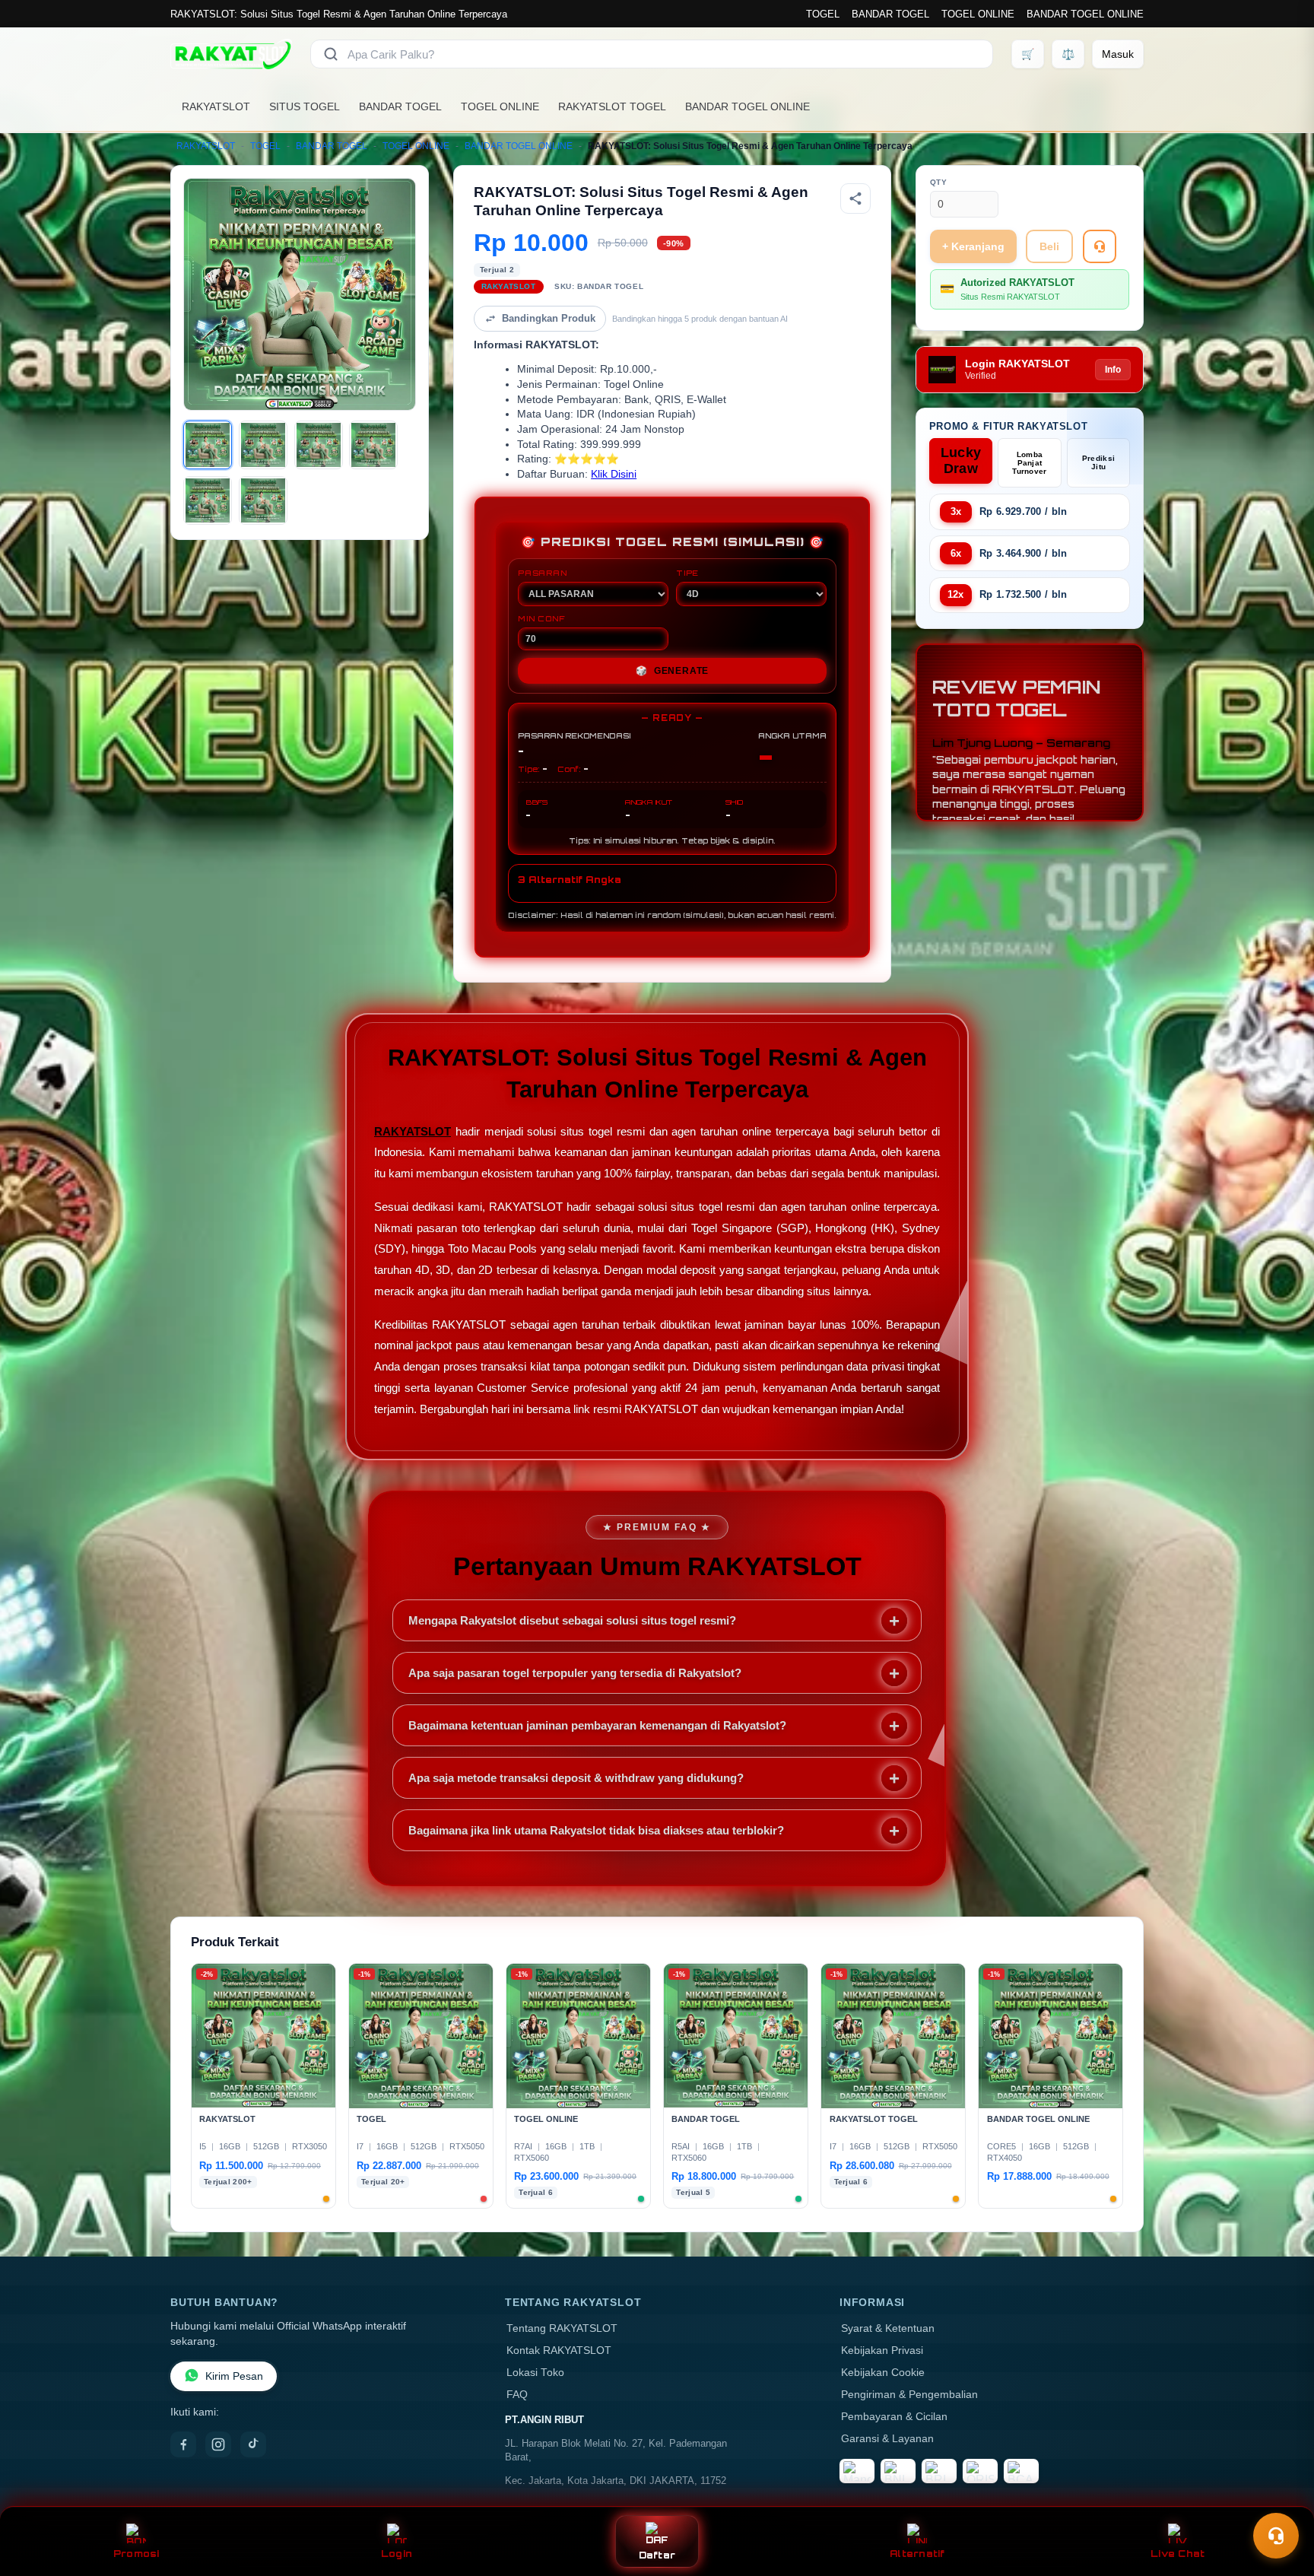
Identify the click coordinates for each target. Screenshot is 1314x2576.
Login (397, 2554)
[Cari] (331, 54)
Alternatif (917, 2554)
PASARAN (543, 573)
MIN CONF (541, 618)
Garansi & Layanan (887, 2439)
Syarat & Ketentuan (888, 2328)
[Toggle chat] (1276, 2536)
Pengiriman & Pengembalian (909, 2395)
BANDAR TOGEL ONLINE (1085, 14)
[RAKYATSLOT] (231, 54)
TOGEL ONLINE (978, 14)
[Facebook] (183, 2444)
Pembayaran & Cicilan (894, 2417)
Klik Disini (614, 474)
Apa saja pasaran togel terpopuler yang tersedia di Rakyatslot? (575, 1673)
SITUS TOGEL (305, 106)
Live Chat (1178, 2554)
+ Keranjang (973, 246)
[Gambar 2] (263, 445)
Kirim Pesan (234, 2376)
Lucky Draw (961, 461)
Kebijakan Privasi (882, 2350)
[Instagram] (218, 2444)
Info (1113, 370)
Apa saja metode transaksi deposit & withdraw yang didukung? (576, 1778)
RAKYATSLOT (216, 106)
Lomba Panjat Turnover (1029, 463)
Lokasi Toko (535, 2373)
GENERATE (672, 671)
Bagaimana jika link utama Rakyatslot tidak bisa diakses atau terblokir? (596, 1830)
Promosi (136, 2554)
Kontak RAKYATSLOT (559, 2350)
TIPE (687, 573)
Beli (1049, 246)
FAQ (517, 2395)
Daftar (657, 2555)
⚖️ (1068, 54)
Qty (939, 182)
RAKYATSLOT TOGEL (612, 106)
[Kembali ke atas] (1281, 2498)
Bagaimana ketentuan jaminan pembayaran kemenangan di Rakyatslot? (597, 1725)
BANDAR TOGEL (890, 14)
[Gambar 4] (373, 445)
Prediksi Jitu (1098, 462)
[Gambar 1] (208, 445)
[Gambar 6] (263, 500)
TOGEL (823, 14)
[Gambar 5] (208, 500)
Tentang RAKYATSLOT (562, 2328)
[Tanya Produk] (1100, 246)
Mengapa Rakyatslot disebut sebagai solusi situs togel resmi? (572, 1620)
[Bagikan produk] (855, 199)
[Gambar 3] (319, 445)
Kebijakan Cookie (883, 2373)
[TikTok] (253, 2444)
